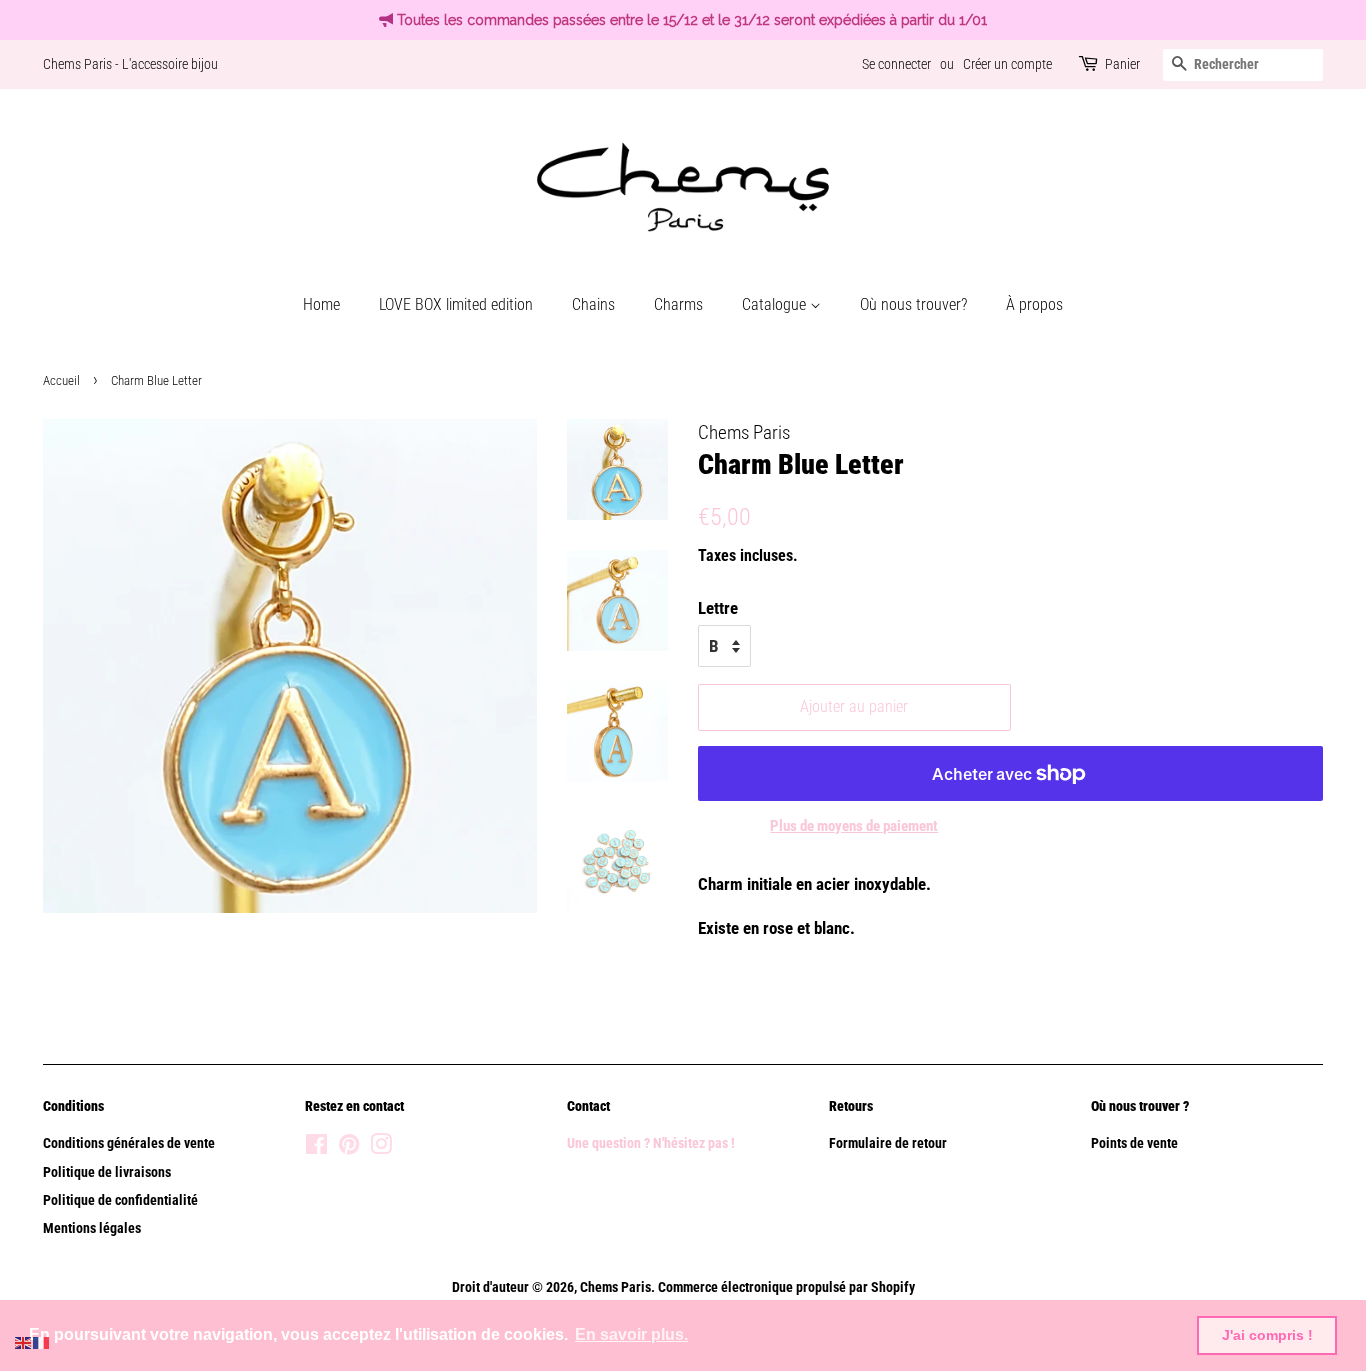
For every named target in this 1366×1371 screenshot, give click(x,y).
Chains (593, 304)
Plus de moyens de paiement (854, 826)
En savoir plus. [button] (631, 1334)
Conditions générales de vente (129, 1143)
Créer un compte (1007, 64)
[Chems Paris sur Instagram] (381, 1148)
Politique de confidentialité (120, 1200)
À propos (1034, 304)
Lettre (718, 608)
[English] (24, 1341)
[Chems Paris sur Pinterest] (349, 1148)
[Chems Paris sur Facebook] (316, 1148)
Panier (1122, 64)
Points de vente (1134, 1143)
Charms (678, 304)
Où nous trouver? (913, 304)
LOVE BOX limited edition (456, 304)
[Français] (42, 1341)
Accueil (61, 380)
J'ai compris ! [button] (1267, 1335)
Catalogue (776, 304)
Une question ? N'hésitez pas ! (652, 1143)
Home (321, 304)
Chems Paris (615, 1287)
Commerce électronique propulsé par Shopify (786, 1287)
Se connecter (896, 64)
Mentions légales (92, 1228)
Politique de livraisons (107, 1172)
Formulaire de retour (888, 1143)
